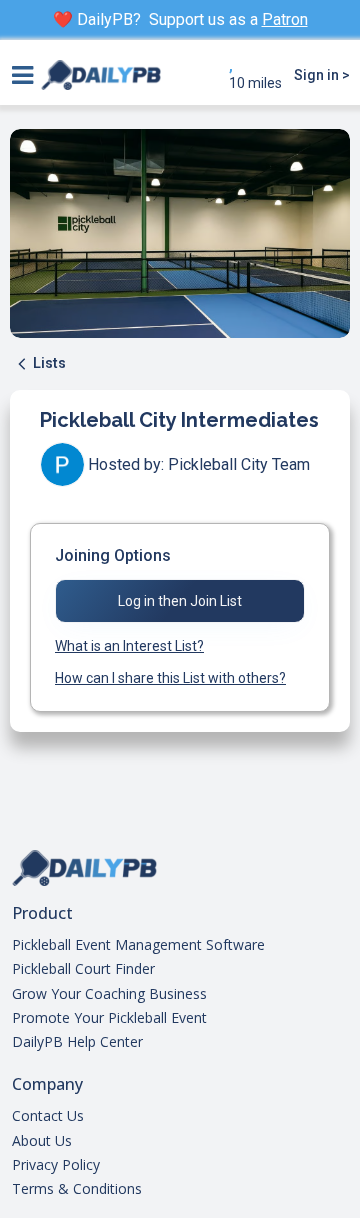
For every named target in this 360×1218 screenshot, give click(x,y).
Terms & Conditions (77, 1189)
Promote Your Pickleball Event (109, 1018)
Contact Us (48, 1116)
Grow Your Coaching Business (109, 994)
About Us (42, 1141)
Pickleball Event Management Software (138, 945)
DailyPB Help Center (77, 1042)
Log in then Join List (180, 601)
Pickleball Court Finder (83, 969)
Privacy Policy (56, 1165)
